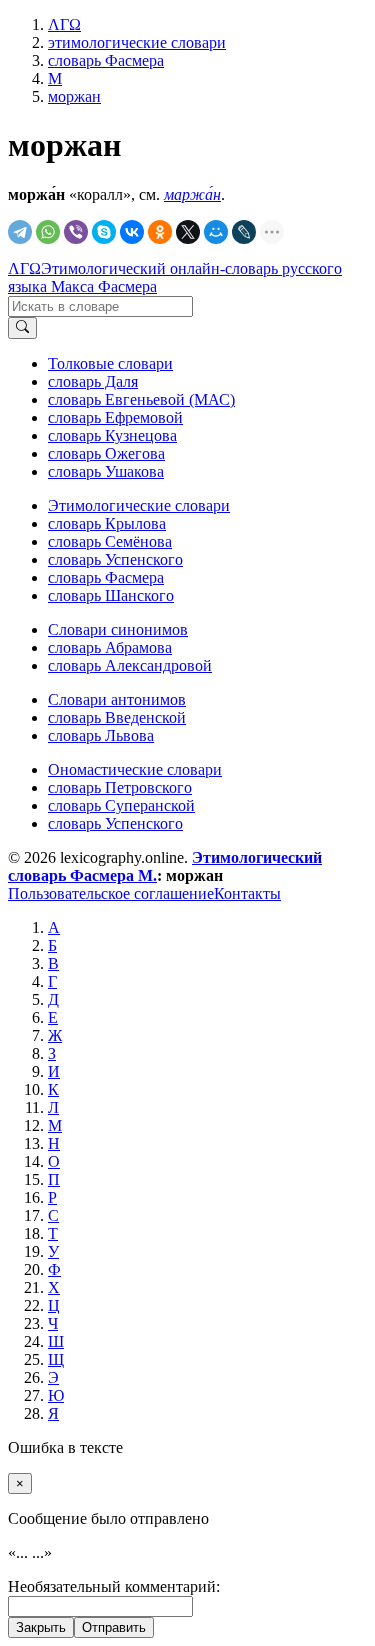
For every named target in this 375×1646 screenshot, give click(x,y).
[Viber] (76, 232)
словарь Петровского (120, 787)
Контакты (247, 893)
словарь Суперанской (121, 805)
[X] (188, 232)
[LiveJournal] (244, 232)
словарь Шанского (111, 595)
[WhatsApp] (48, 232)
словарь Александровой (130, 665)
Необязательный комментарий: (114, 1586)
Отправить (114, 1627)
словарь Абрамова (110, 647)
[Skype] (104, 232)
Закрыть (41, 1627)
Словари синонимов (118, 629)
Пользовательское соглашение (111, 893)
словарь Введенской (117, 717)
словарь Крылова (107, 523)
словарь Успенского (115, 559)
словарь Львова (101, 735)
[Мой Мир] (216, 232)
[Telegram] (20, 232)
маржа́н (192, 194)
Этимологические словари (139, 505)
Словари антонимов (117, 699)
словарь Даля (93, 381)
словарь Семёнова (110, 541)
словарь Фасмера (106, 577)
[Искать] (22, 328)
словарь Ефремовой (115, 417)
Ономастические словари (135, 769)
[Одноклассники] (160, 232)
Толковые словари (110, 363)
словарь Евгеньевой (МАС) (141, 399)
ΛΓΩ (24, 268)
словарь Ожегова (106, 453)
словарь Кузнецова (112, 435)
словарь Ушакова (106, 471)
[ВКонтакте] (132, 232)
